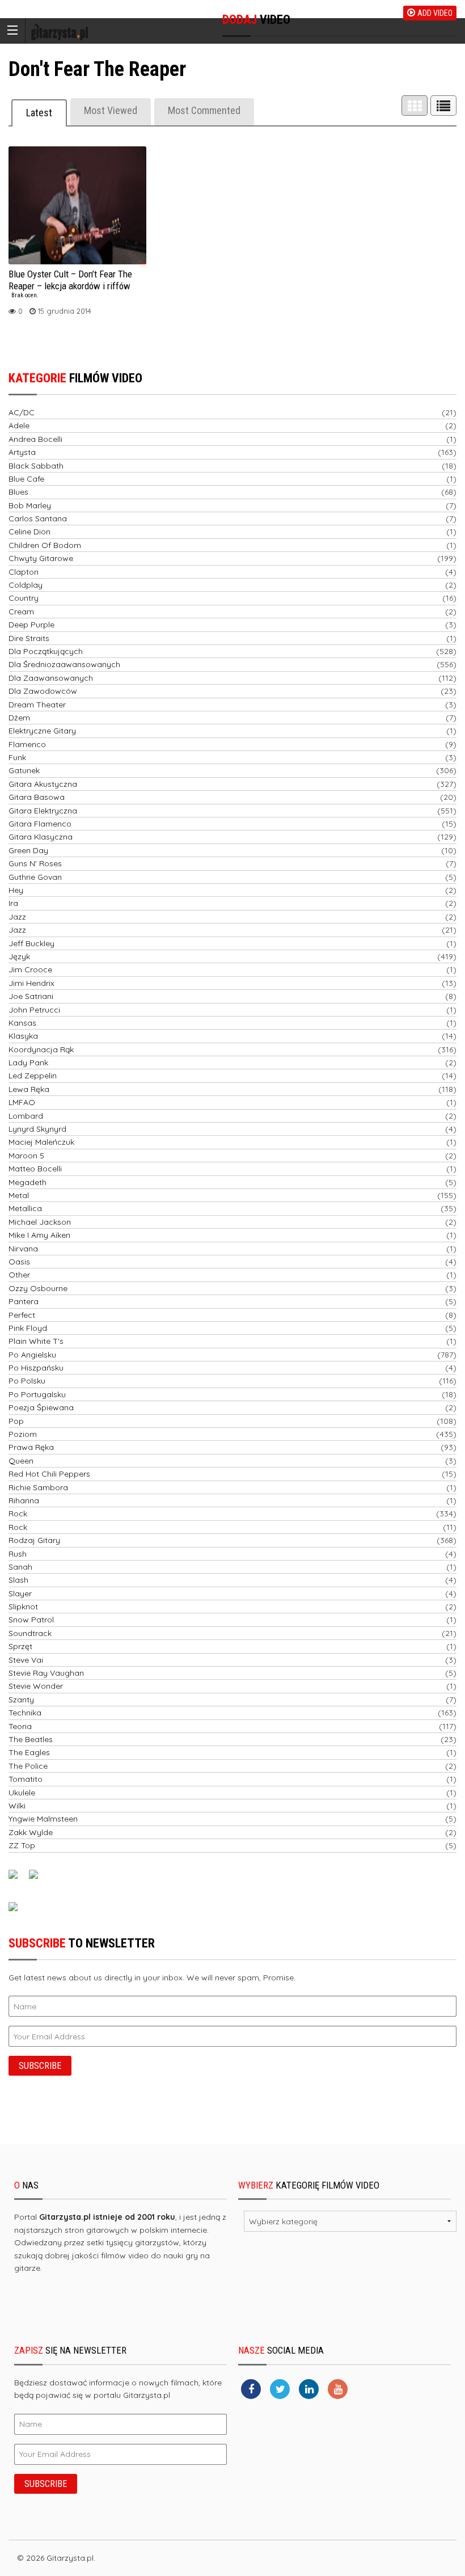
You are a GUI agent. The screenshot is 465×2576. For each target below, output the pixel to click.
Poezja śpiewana (41, 1407)
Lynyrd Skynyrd (37, 1129)
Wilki (17, 1806)
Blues (18, 492)
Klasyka (23, 1036)
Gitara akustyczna (43, 784)
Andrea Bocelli (35, 439)
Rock (18, 1513)
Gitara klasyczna (41, 837)
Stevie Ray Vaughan (46, 1673)
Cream (21, 612)
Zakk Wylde (31, 1832)
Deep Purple (31, 625)
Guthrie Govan (35, 877)
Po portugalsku (37, 1394)
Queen (21, 1461)
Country (24, 598)
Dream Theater (37, 705)
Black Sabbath (36, 466)
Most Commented (204, 110)
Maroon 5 (26, 1156)
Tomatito (26, 1779)
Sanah (20, 1567)
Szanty (21, 1700)
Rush (18, 1554)
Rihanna (24, 1500)
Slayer (20, 1593)
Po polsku (27, 1381)
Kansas (22, 1023)
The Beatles (31, 1739)
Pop (16, 1421)
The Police (28, 1766)
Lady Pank (28, 1063)
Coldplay (26, 585)
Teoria (20, 1726)
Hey (16, 890)
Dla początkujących (46, 651)
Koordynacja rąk (41, 1049)
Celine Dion (29, 532)
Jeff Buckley (31, 943)
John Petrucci (34, 1010)
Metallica (25, 1208)
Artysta (22, 452)
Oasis (19, 1262)
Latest (39, 113)
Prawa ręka (31, 1447)
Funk (17, 757)
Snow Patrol (31, 1620)
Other (19, 1275)
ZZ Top (22, 1845)
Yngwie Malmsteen (43, 1819)
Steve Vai (26, 1660)
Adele (19, 425)
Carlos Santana (38, 518)
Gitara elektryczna (43, 811)
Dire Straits (29, 638)
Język (19, 956)
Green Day (28, 850)
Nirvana (23, 1249)
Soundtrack (30, 1633)
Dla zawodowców (43, 691)
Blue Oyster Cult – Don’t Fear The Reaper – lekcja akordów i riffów (70, 284)
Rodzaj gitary (34, 1540)
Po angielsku (32, 1355)
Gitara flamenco (40, 824)
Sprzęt (20, 1646)
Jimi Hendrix (31, 983)
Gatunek (24, 770)
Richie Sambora (38, 1487)
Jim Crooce (30, 969)
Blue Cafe (26, 479)
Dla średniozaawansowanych (64, 664)
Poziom (23, 1434)
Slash (18, 1580)
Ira (13, 903)
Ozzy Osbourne (38, 1288)
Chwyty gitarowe (41, 558)
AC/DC (22, 412)
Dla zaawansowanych (51, 678)
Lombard (26, 1116)
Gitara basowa (37, 797)
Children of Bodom (45, 545)
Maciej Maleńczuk (41, 1142)
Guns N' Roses (35, 863)
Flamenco (27, 744)
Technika (25, 1713)
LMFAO (22, 1102)
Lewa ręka (29, 1089)
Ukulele (22, 1793)
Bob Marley (30, 505)
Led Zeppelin (33, 1076)
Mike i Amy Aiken (39, 1235)
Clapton (24, 572)
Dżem (19, 718)
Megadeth (28, 1182)
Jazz (17, 917)
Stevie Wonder (36, 1686)
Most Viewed (111, 110)
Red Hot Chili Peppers (49, 1474)
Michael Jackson (40, 1222)
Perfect (22, 1315)
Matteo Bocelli (35, 1169)
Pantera (24, 1301)
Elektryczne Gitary (42, 731)
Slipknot (23, 1607)
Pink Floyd (28, 1328)
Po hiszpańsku (36, 1368)
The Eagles (29, 1752)
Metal (19, 1195)
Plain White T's (36, 1341)
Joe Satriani (31, 996)
